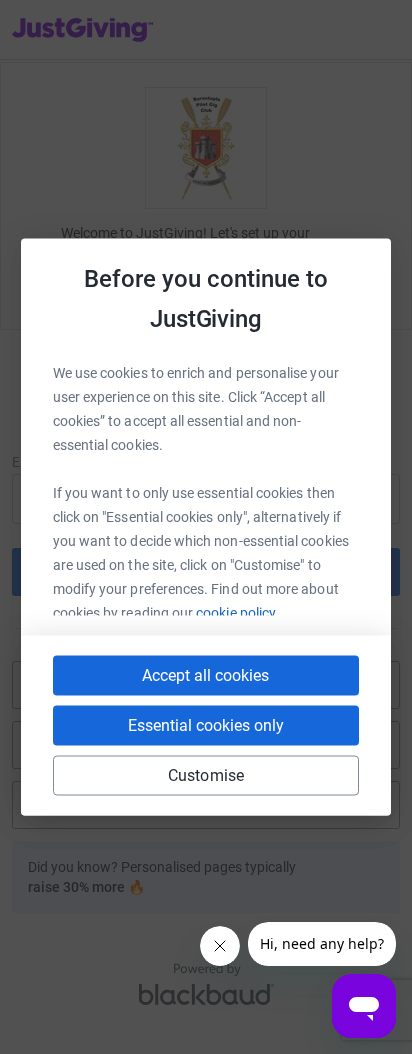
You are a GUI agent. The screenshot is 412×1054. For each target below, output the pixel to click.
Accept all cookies (205, 675)
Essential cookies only (206, 725)
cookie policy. (237, 613)
